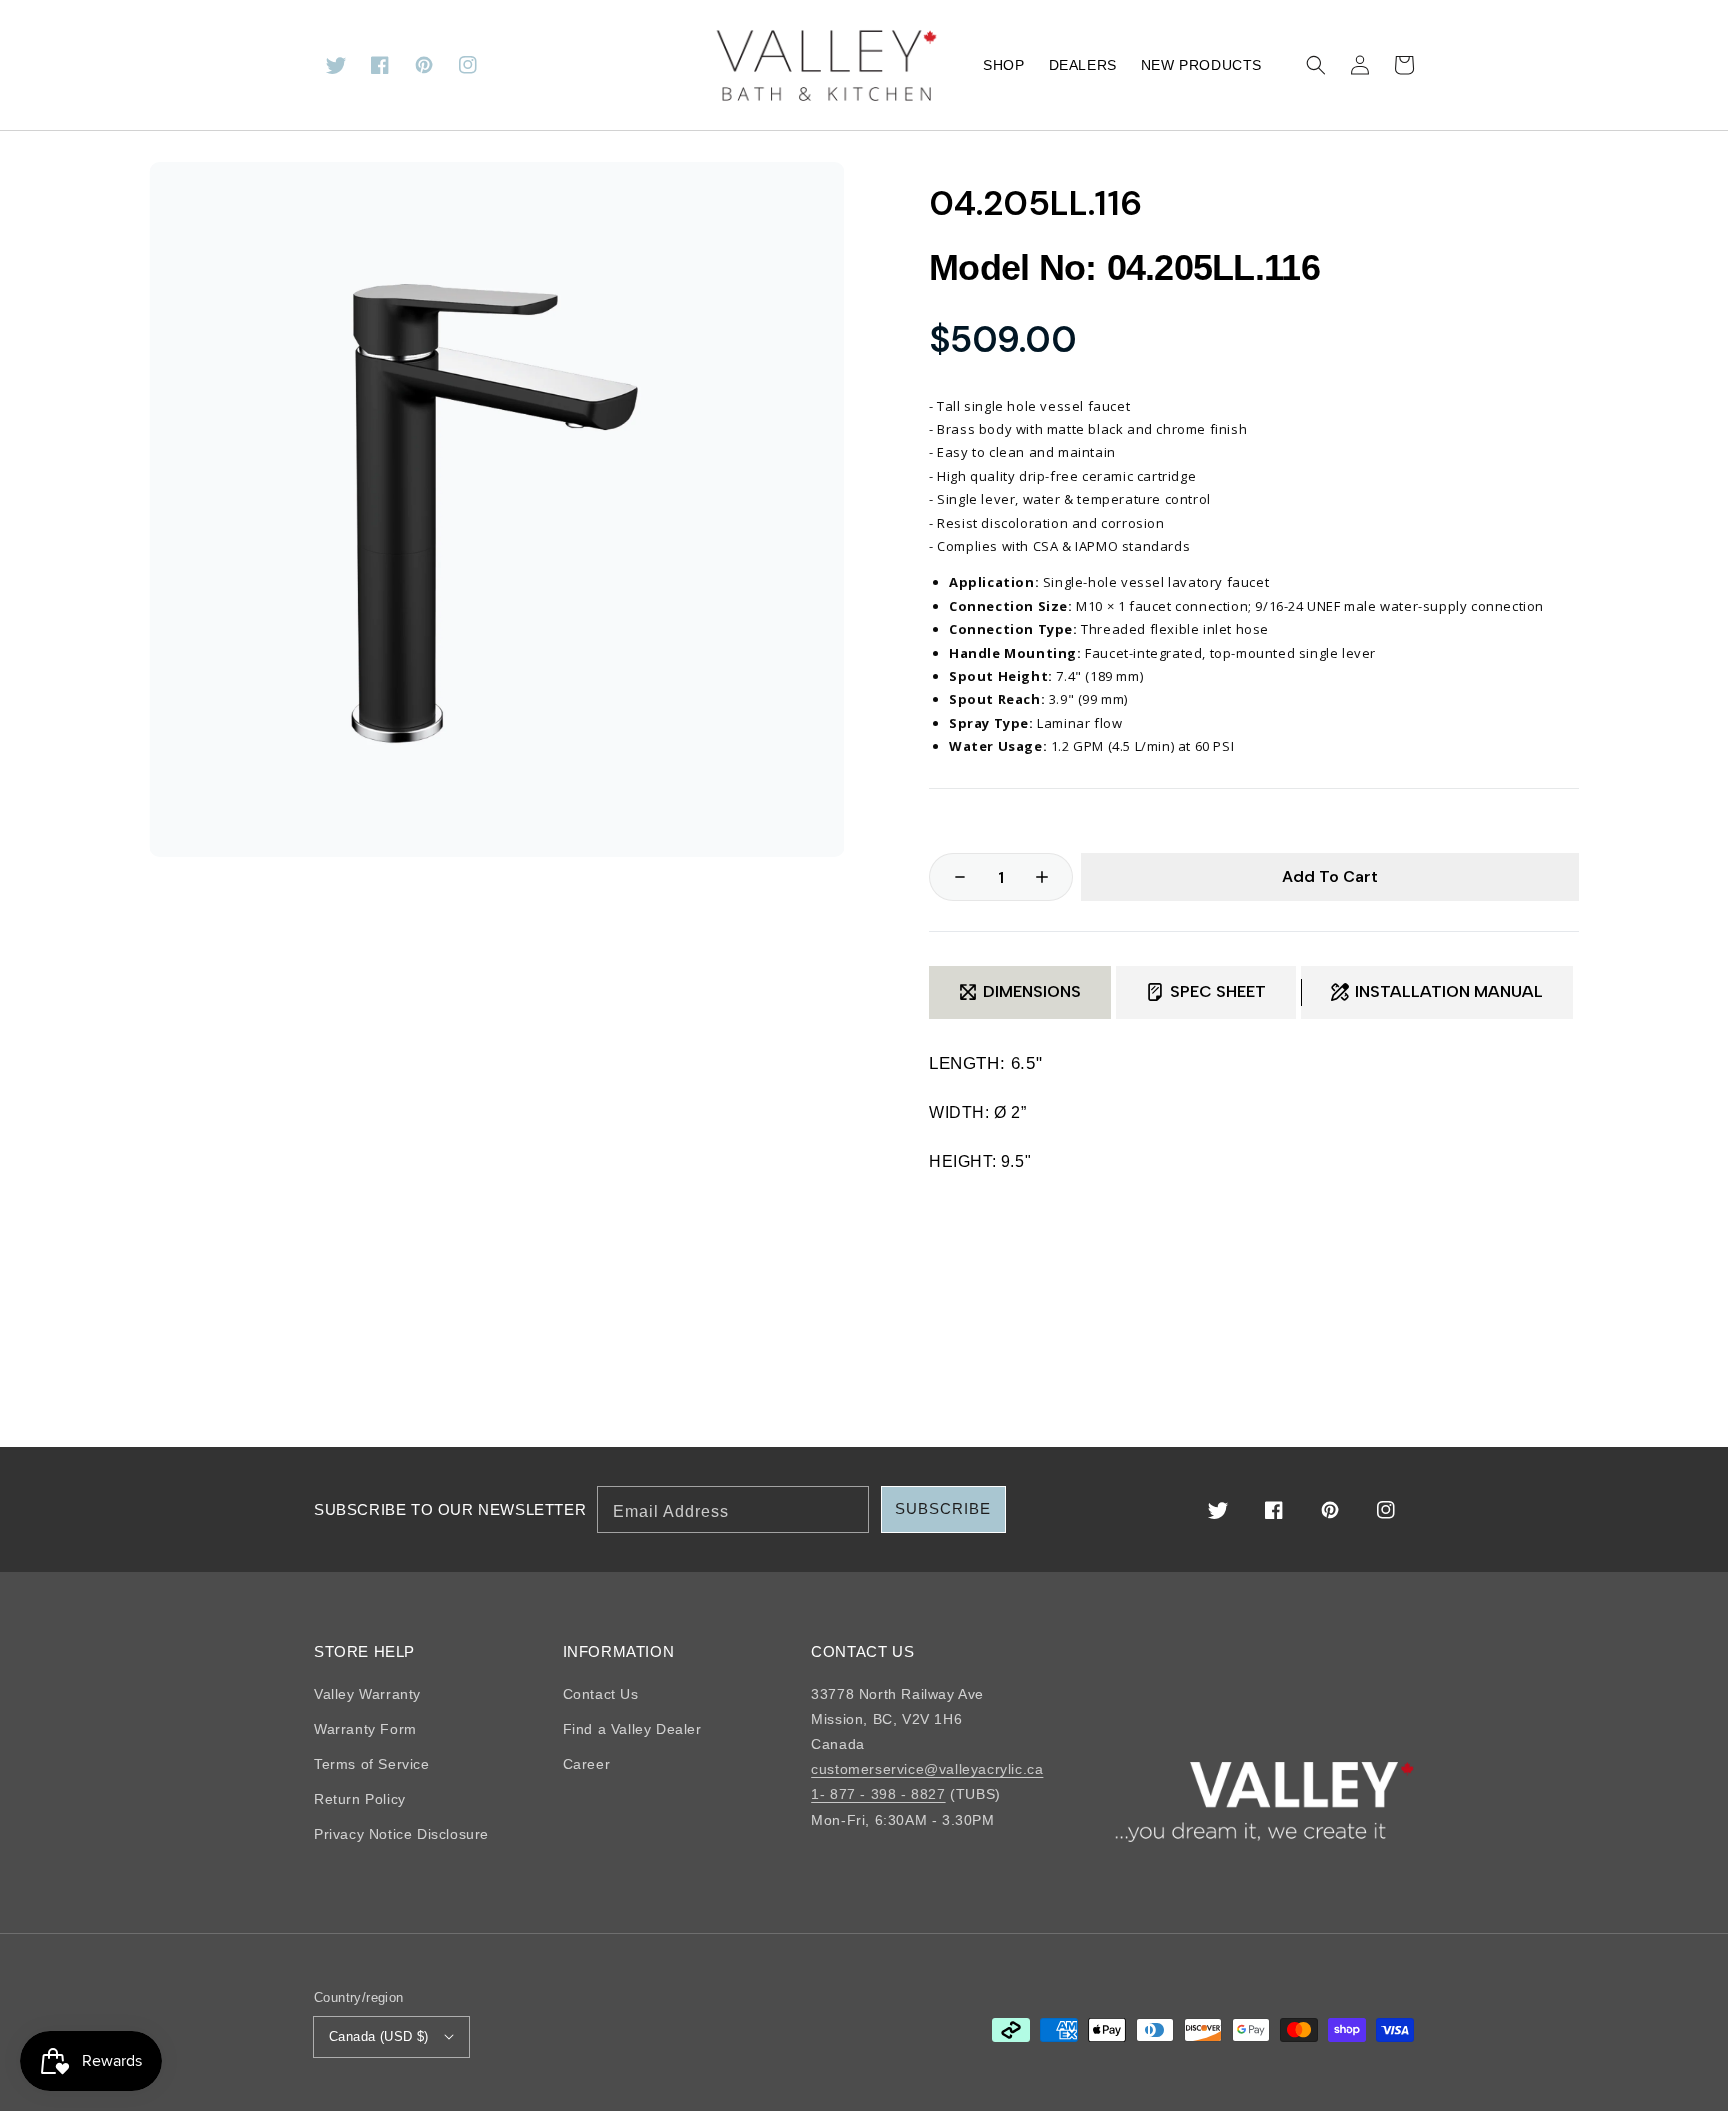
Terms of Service (372, 1764)
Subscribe (943, 1508)
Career (587, 1764)
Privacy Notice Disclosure (401, 1834)
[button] (1316, 65)
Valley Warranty (367, 1694)
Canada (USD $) (379, 2036)
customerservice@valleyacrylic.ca (927, 1769)
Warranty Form (365, 1729)
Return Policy (360, 1799)
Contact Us (601, 1694)
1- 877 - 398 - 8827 (878, 1794)
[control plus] (1052, 877)
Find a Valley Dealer (632, 1729)
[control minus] (950, 877)
